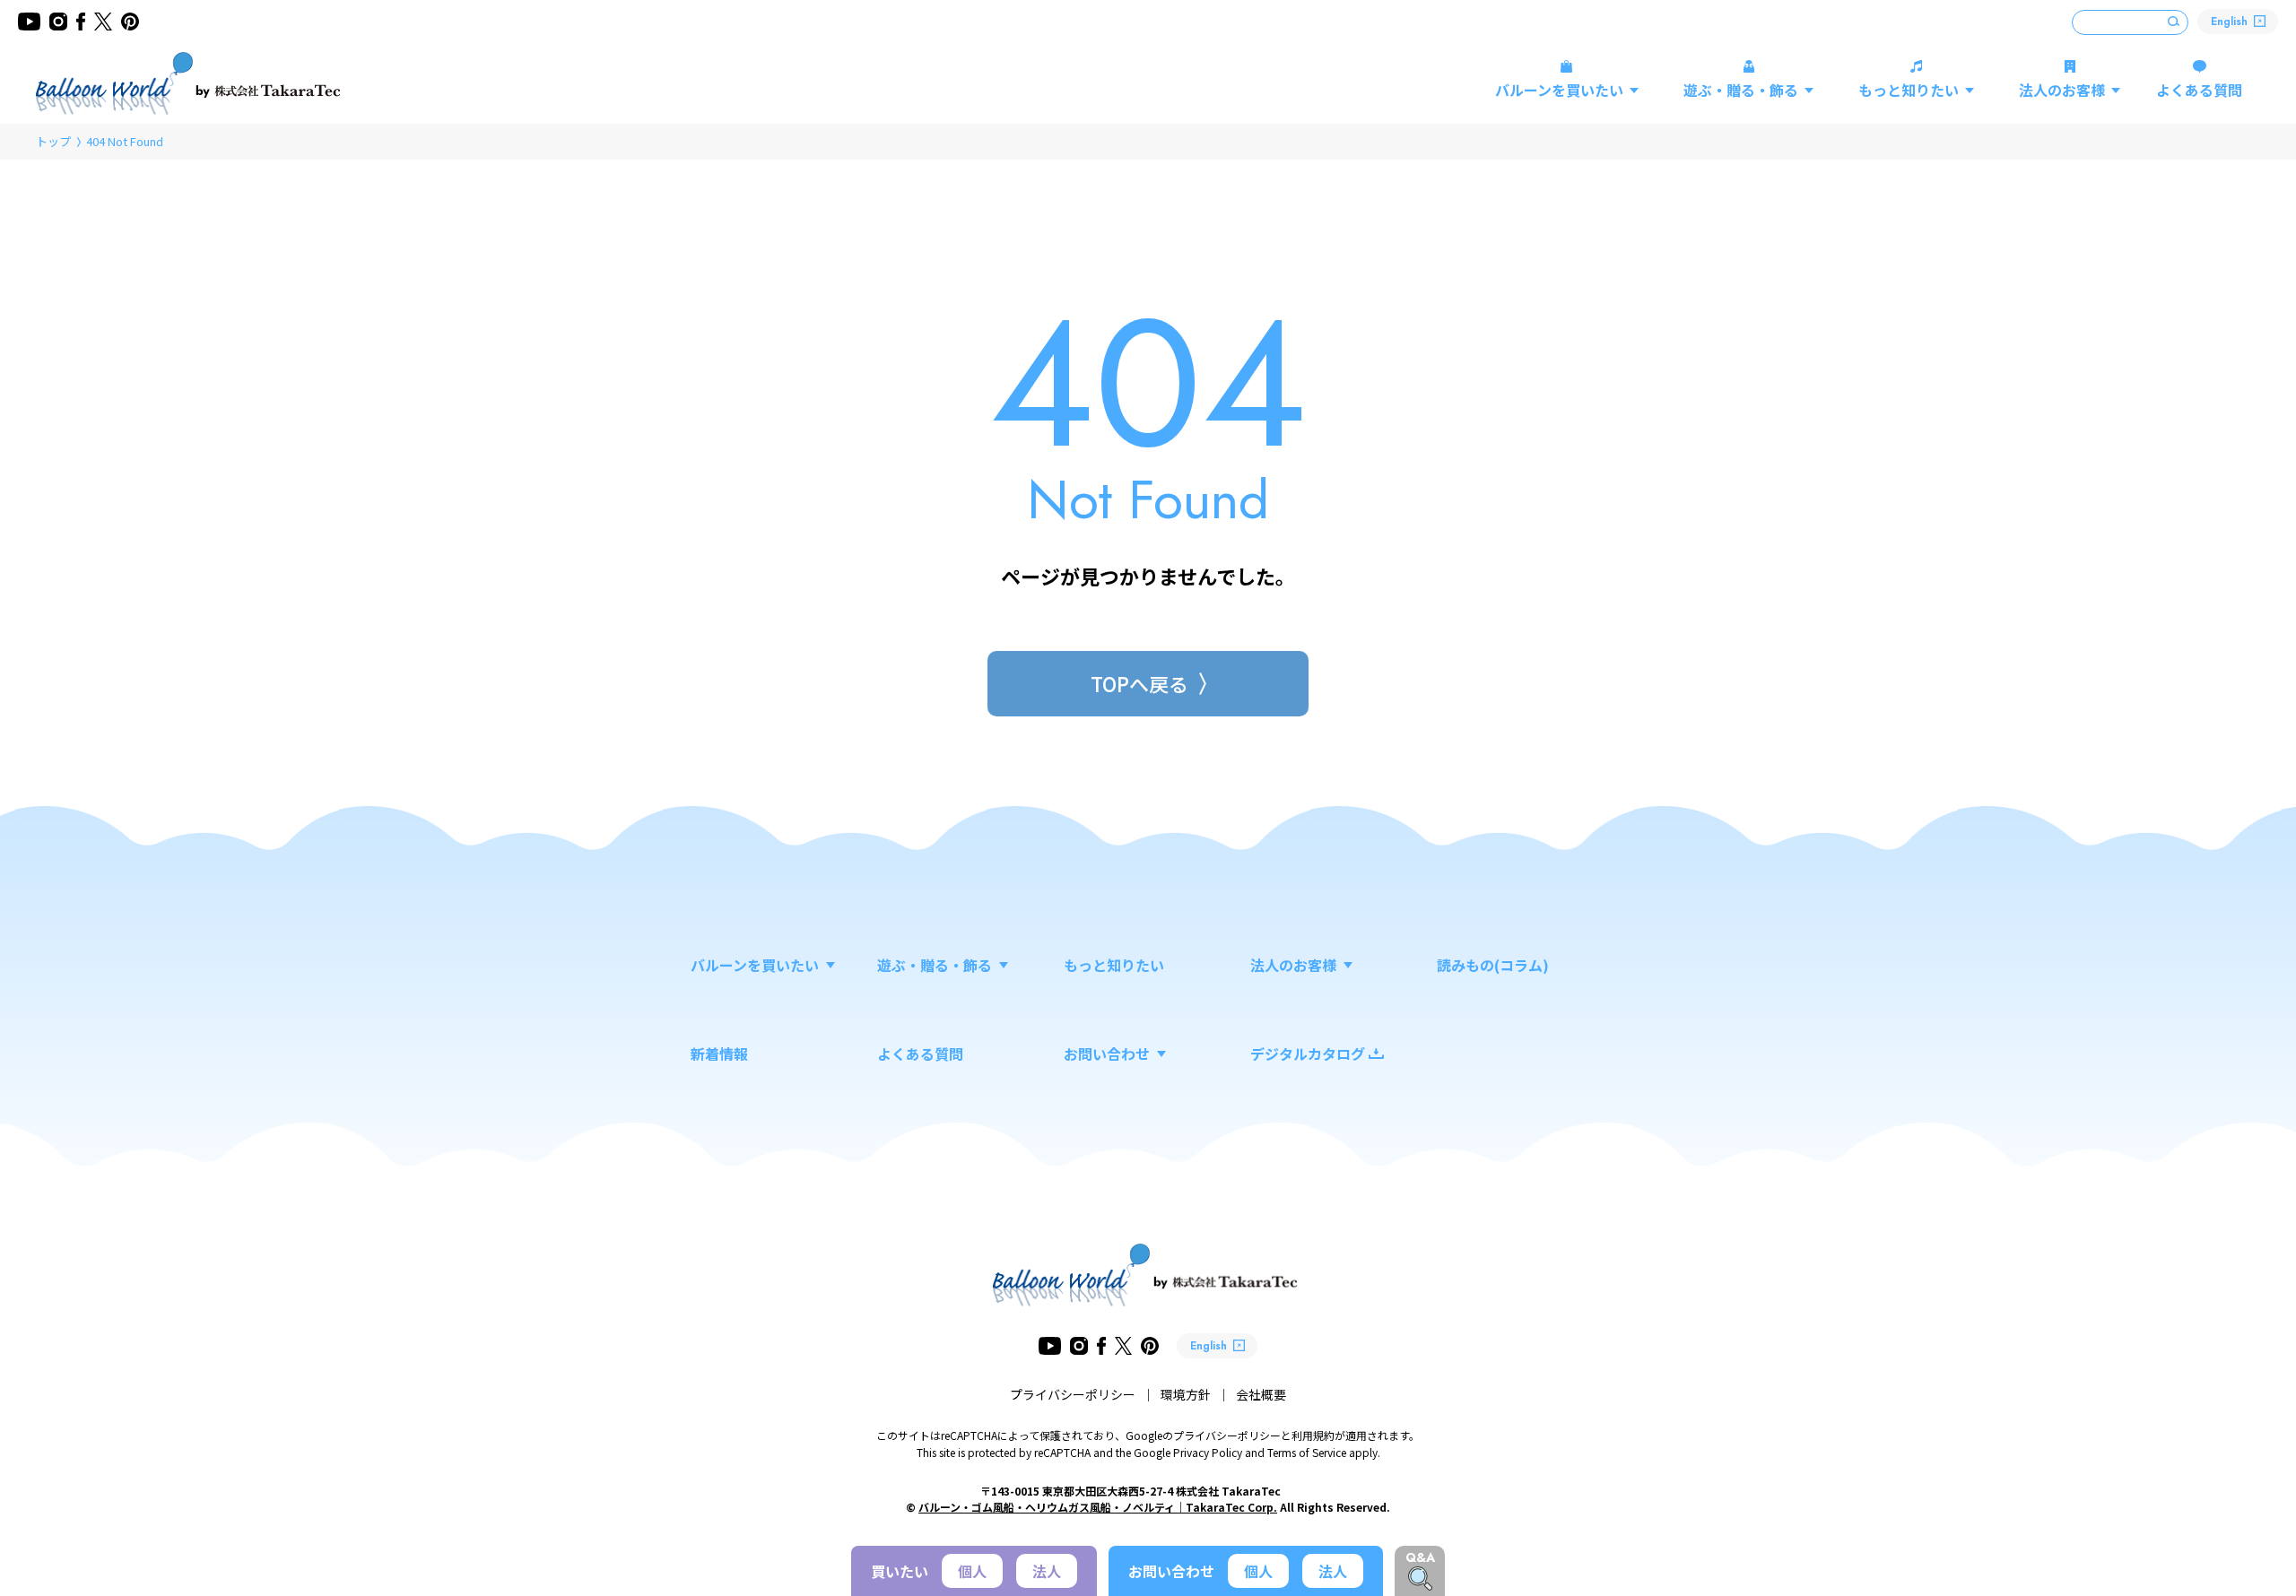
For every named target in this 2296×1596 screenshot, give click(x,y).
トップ (53, 141)
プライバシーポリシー (1073, 1394)
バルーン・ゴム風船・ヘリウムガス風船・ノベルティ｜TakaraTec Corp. (1098, 1507)
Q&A (1420, 1557)
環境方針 (1186, 1394)
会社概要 (1261, 1394)
